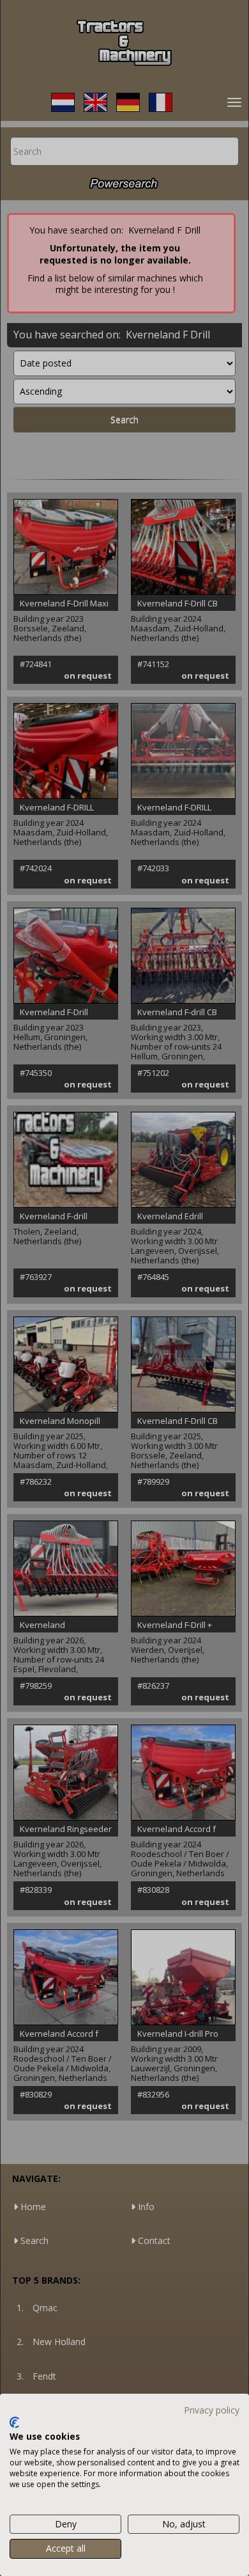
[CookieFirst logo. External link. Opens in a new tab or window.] (14, 2422)
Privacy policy (212, 2410)
